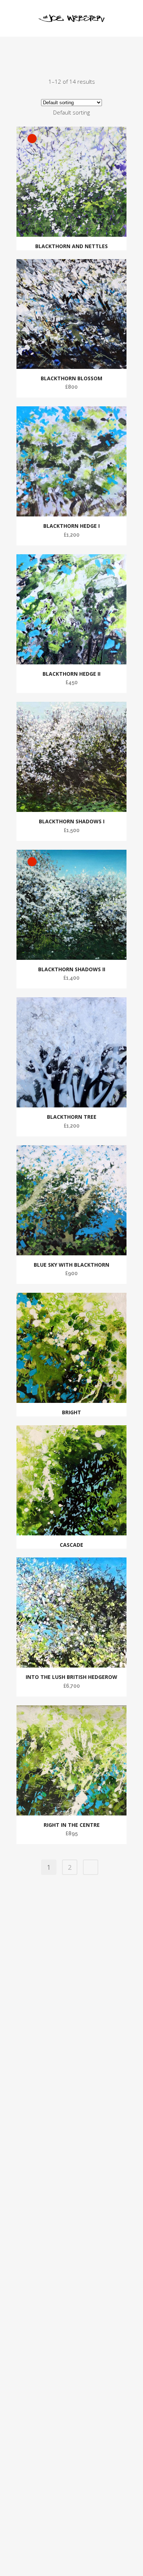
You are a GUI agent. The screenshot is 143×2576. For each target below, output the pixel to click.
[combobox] (71, 112)
